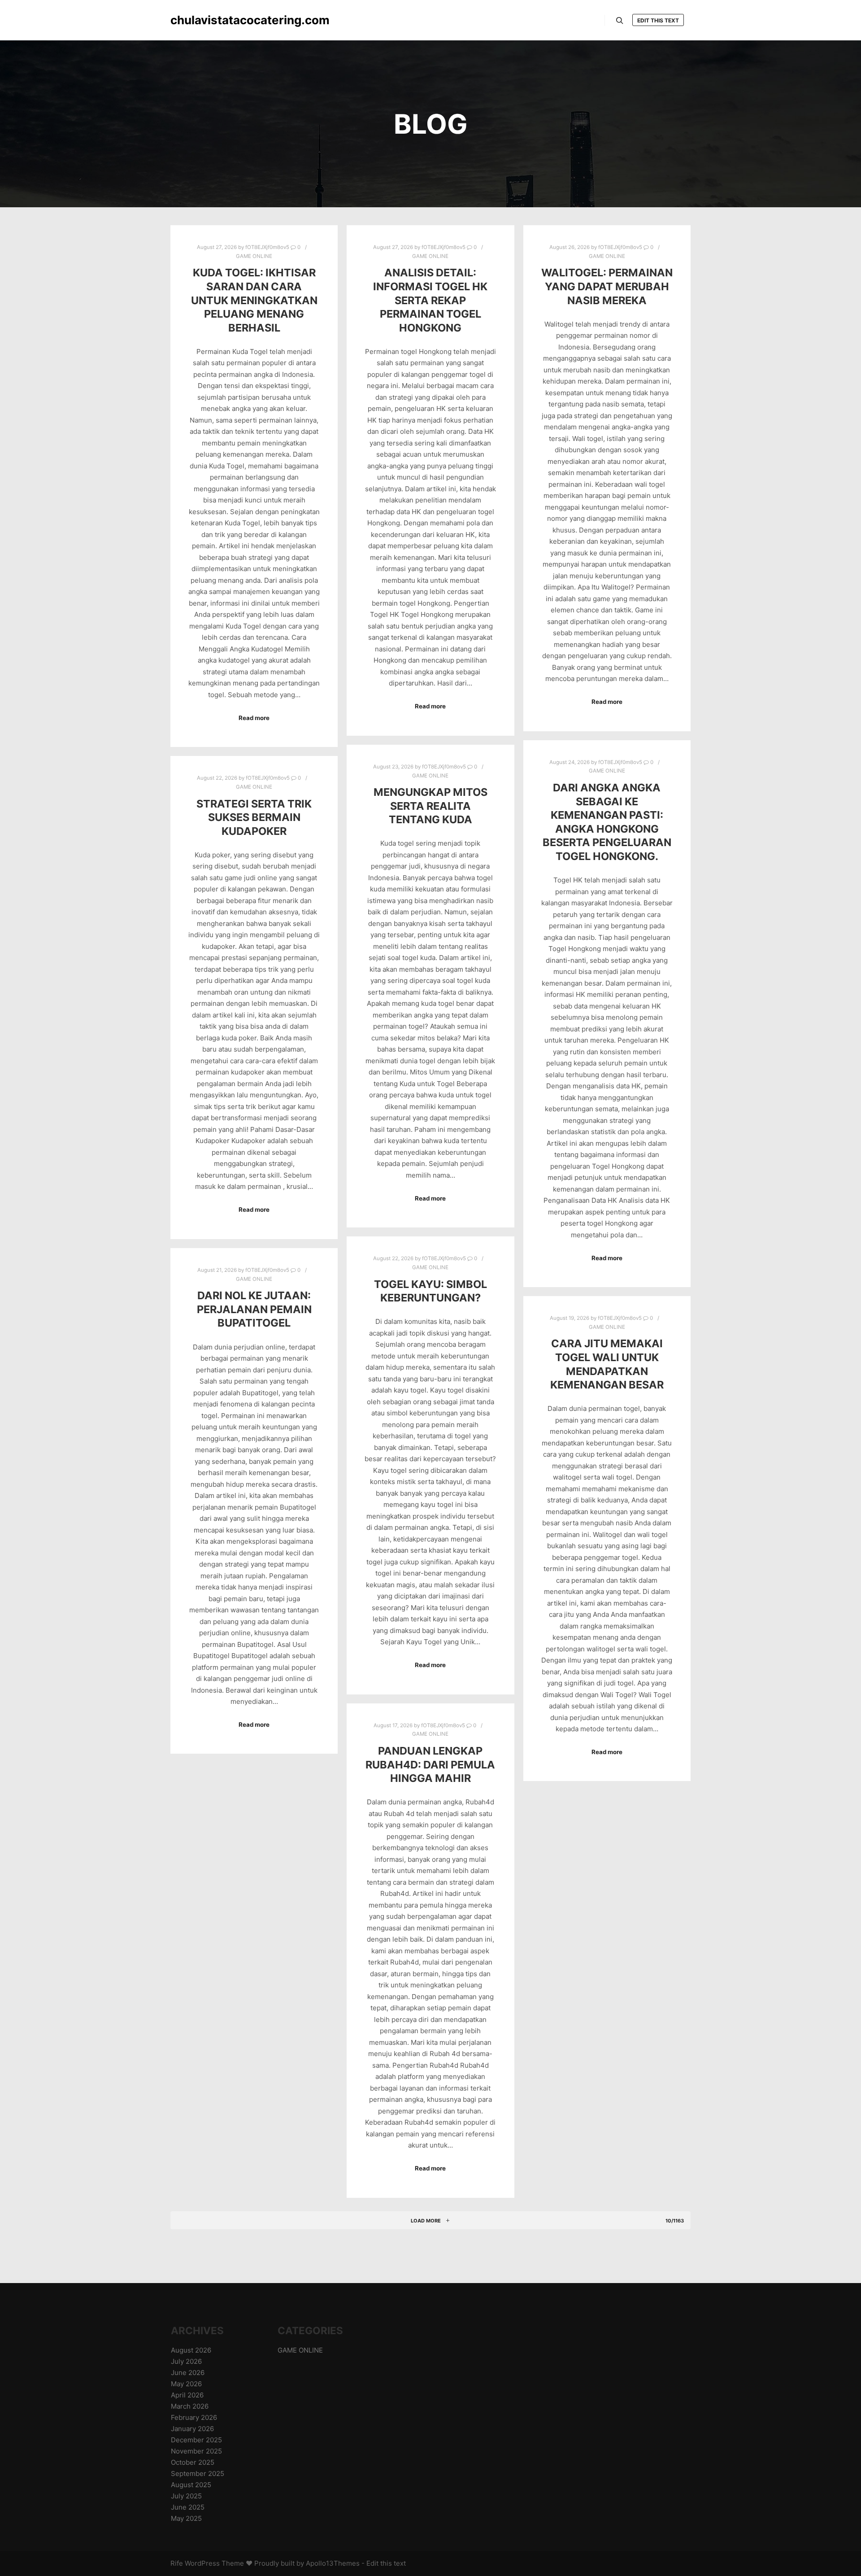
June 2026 (188, 2373)
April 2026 (187, 2395)
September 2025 (198, 2473)
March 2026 (190, 2406)
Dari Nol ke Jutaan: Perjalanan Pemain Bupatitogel (254, 1309)
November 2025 (196, 2451)
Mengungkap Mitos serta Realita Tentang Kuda (430, 806)
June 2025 (188, 2507)
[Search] (620, 21)
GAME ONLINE (254, 256)
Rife (177, 2563)
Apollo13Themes (333, 2563)
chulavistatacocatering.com (215, 20)
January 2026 (192, 2429)
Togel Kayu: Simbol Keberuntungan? (430, 1291)
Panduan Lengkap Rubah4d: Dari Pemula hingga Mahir (430, 1764)
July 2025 (186, 2496)
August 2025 (191, 2485)
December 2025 (196, 2440)
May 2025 (186, 2518)
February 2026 (194, 2417)
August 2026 (191, 2350)
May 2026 (186, 2384)
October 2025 (193, 2462)
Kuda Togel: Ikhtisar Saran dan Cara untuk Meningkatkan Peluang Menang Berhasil (254, 300)
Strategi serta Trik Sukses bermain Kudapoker (254, 817)
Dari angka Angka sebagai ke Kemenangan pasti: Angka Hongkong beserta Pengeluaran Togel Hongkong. (607, 822)
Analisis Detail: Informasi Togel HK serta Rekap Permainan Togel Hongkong (430, 300)
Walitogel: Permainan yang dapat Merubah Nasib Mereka (607, 286)
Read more (254, 718)
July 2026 (186, 2361)
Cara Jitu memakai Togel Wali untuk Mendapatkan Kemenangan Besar (607, 1364)
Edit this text (658, 20)
